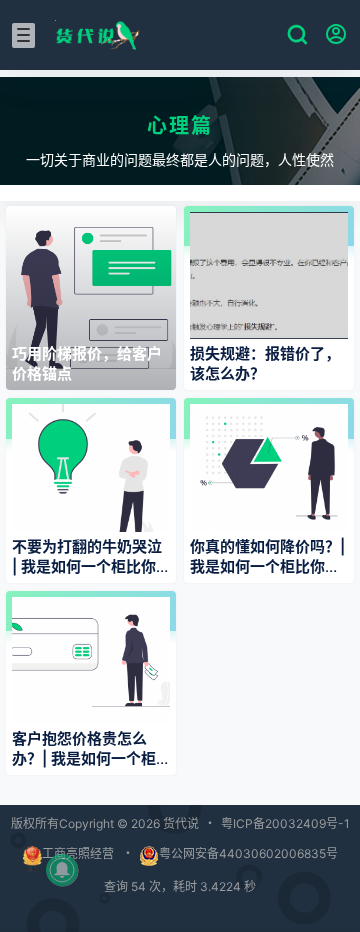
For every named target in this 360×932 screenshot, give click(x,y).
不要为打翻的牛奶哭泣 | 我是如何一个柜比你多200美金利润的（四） (94, 566)
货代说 (179, 823)
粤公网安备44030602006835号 (248, 853)
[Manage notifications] (62, 870)
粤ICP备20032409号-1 (285, 823)
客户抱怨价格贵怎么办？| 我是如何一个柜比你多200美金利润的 (86, 758)
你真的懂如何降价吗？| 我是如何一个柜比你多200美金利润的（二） (267, 566)
